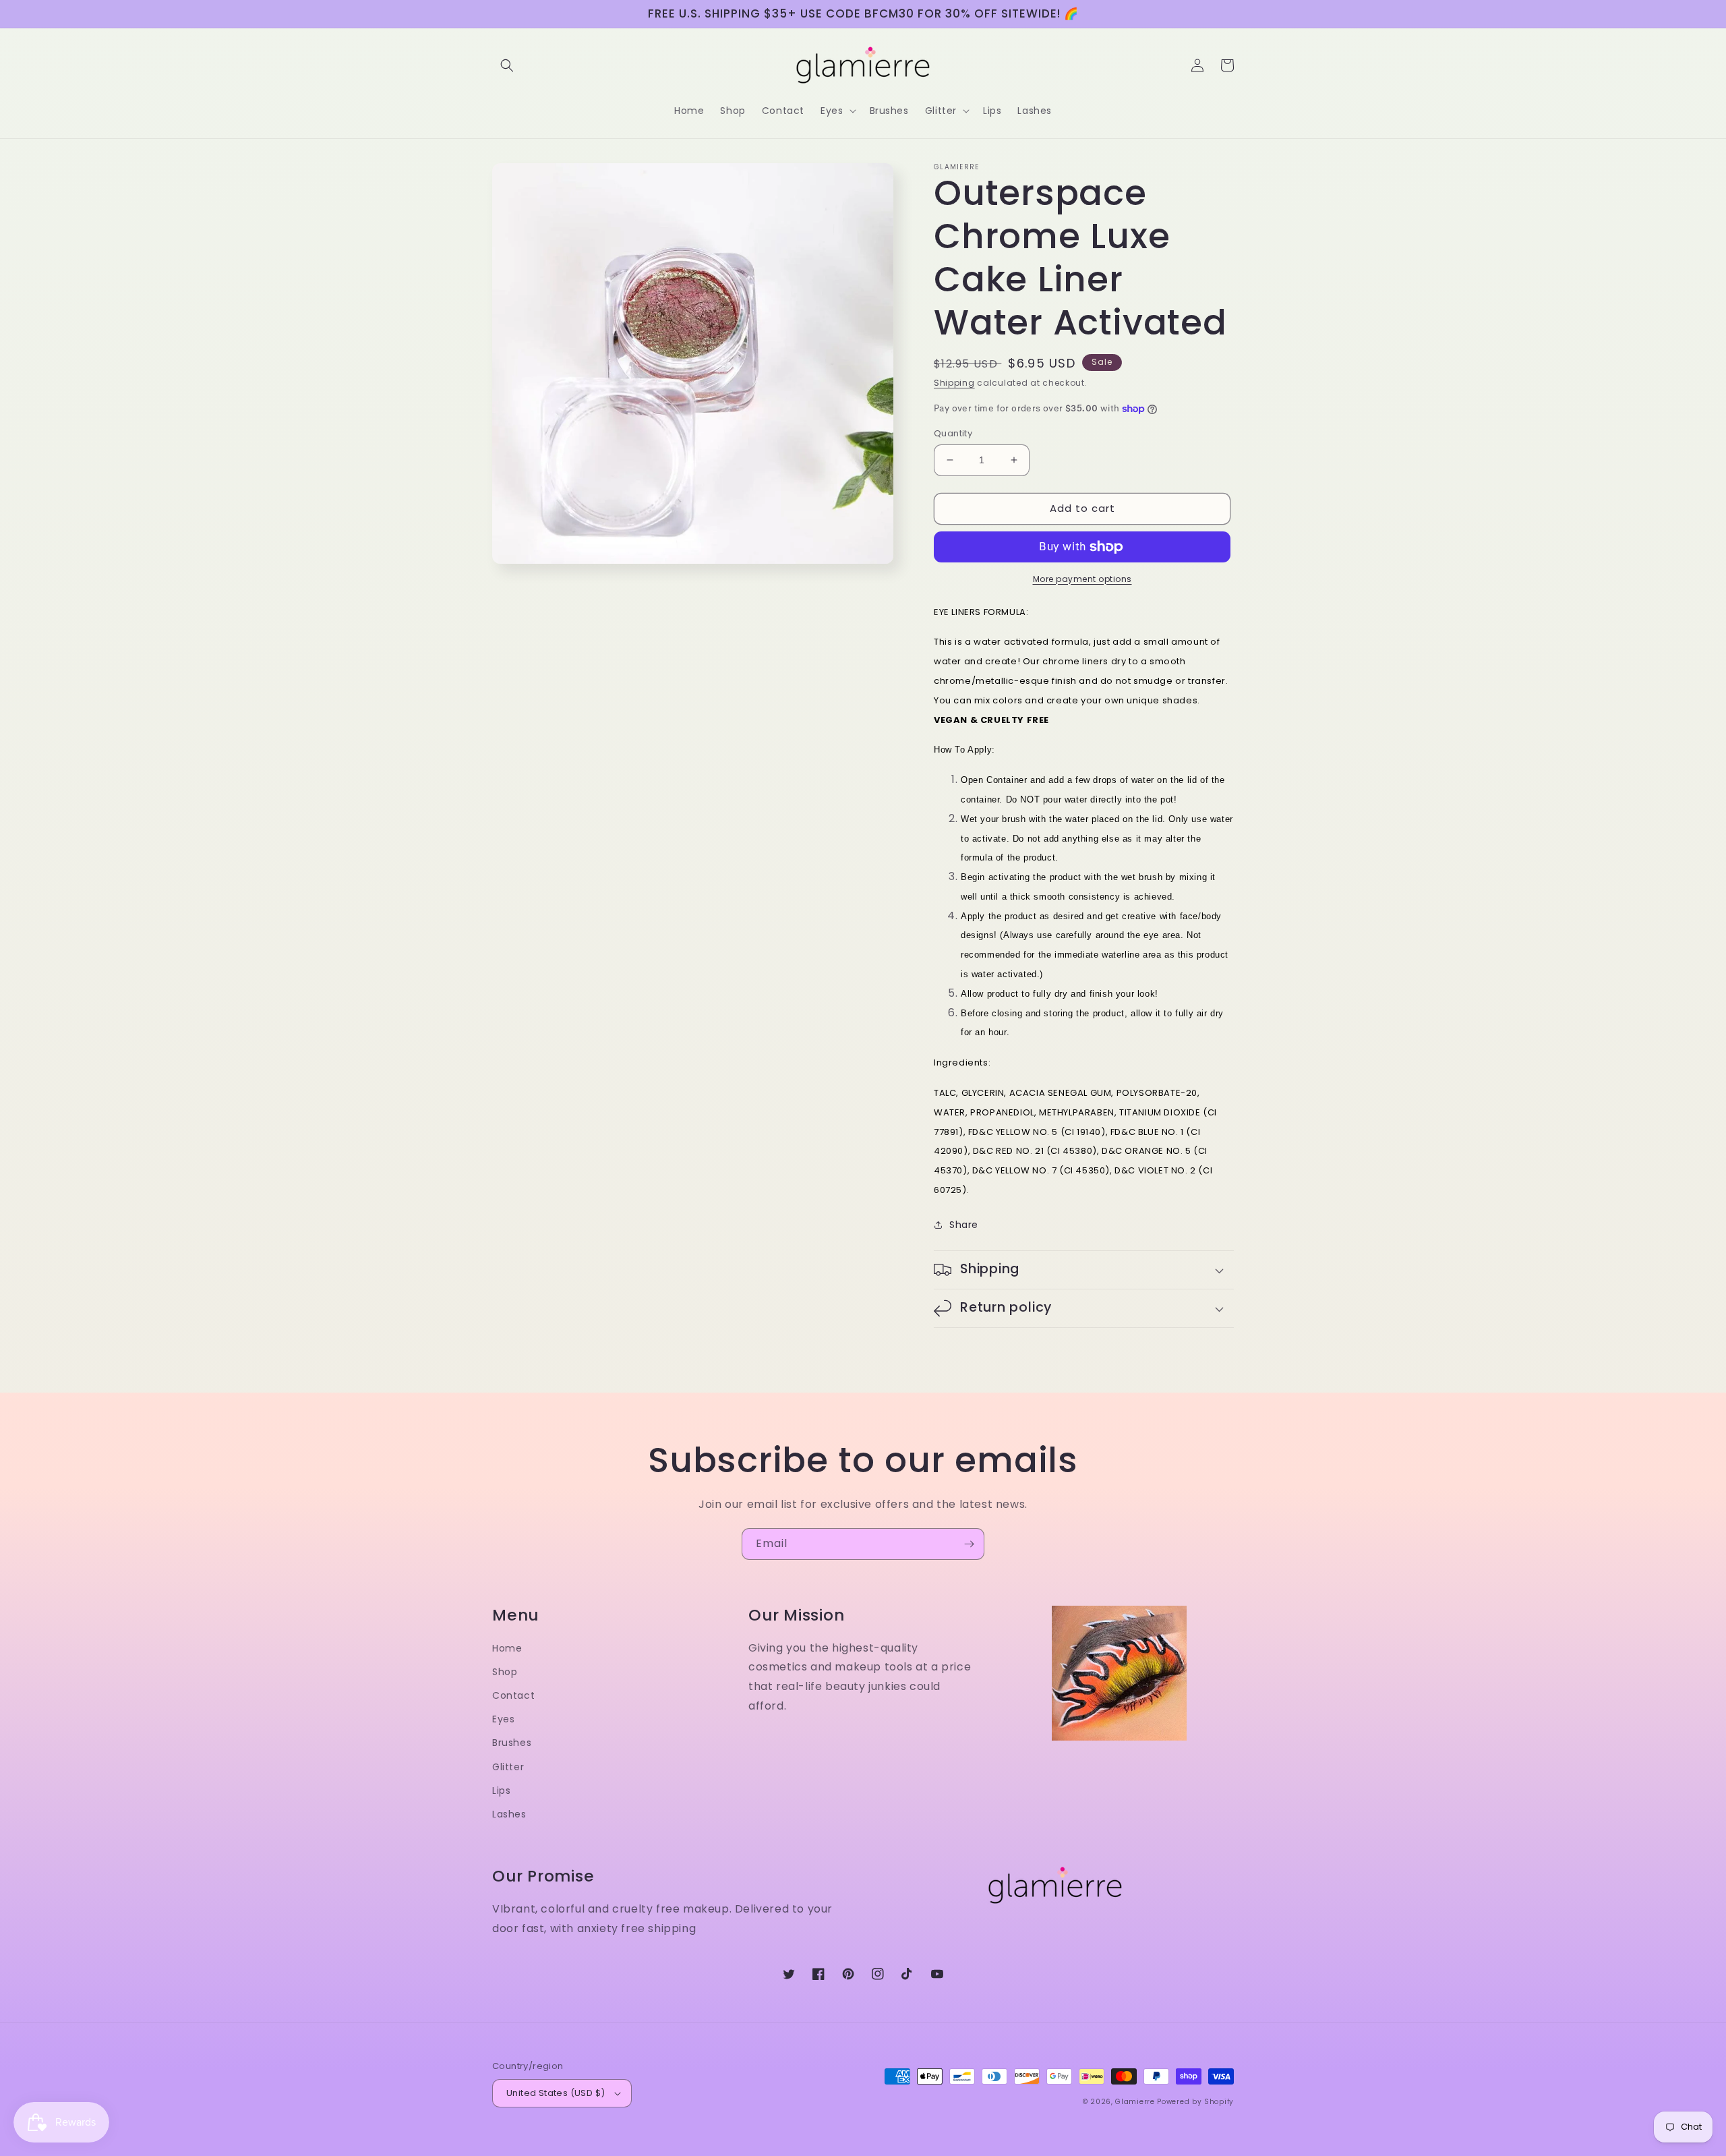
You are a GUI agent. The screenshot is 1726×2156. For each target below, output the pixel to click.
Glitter (508, 1767)
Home (507, 1648)
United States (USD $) (556, 2093)
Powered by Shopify (1195, 2102)
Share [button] (964, 1225)
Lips (501, 1790)
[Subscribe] (969, 1544)
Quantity (953, 433)
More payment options (1082, 579)
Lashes (509, 1814)
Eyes (503, 1719)
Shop (505, 1672)
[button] (507, 65)
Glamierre (1135, 2102)
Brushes (512, 1743)
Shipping (954, 383)
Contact (513, 1695)
